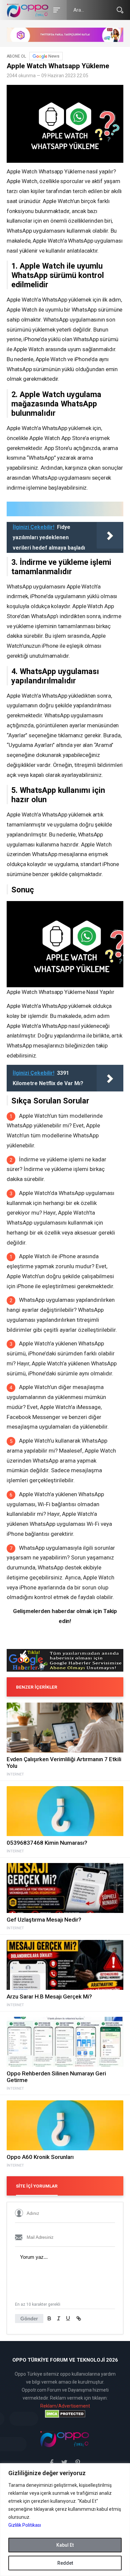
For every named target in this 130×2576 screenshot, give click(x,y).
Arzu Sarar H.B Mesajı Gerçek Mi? (49, 1996)
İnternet (15, 1774)
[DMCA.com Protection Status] (65, 2414)
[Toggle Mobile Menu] (56, 9)
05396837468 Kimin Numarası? (47, 1843)
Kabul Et (65, 2545)
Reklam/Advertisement (65, 2406)
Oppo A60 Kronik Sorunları (40, 2157)
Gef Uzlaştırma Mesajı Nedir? (44, 1920)
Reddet (65, 2563)
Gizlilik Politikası (25, 2525)
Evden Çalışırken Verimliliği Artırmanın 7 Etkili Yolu (64, 1762)
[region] (65, 2520)
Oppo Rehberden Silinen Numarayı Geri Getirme (56, 2077)
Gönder (29, 2319)
